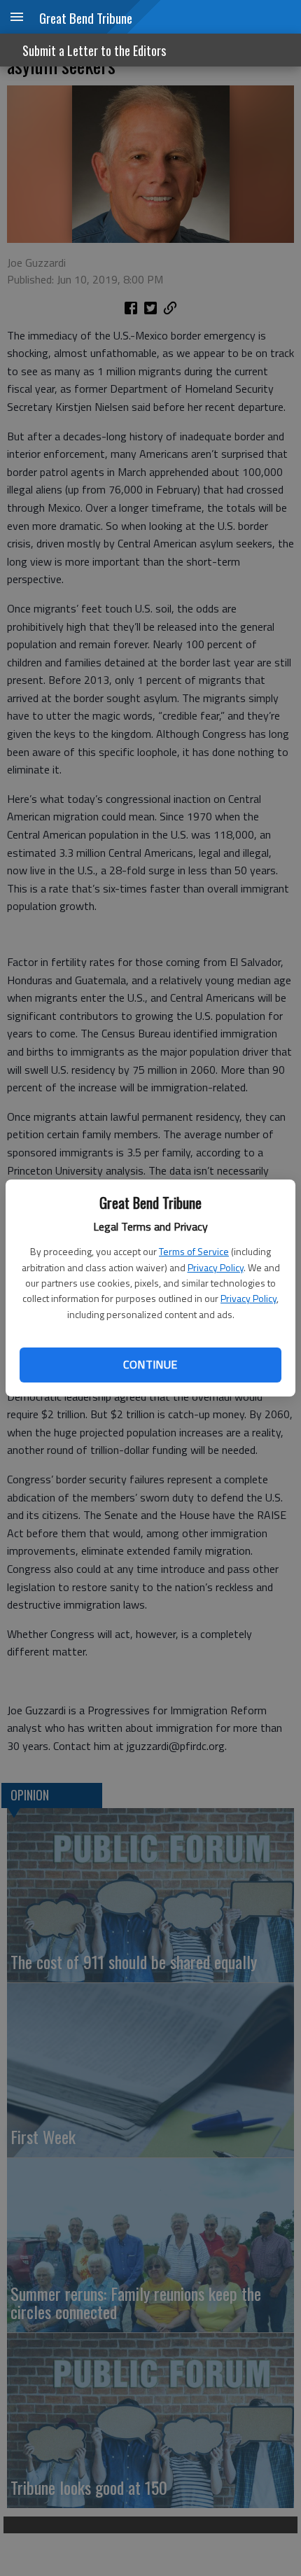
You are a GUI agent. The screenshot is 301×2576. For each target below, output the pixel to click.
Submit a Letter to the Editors (94, 50)
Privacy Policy (216, 1267)
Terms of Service (194, 1251)
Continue (150, 1364)
